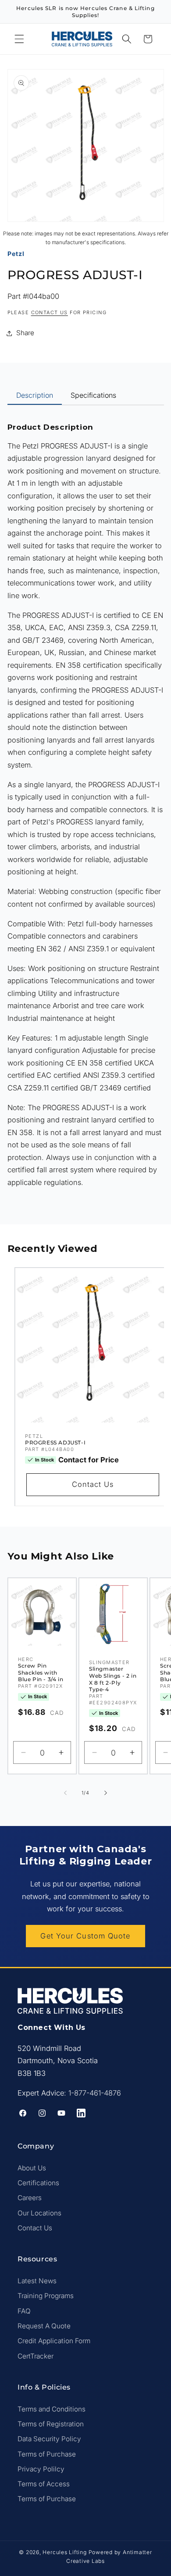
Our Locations (39, 2213)
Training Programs (46, 2296)
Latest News (37, 2281)
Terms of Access (44, 2484)
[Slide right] (106, 1793)
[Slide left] (65, 1793)
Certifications (38, 2183)
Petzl (16, 254)
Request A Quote (44, 2326)
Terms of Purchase (47, 2454)
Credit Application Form (54, 2341)
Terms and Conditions (52, 2409)
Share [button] (25, 333)
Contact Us (93, 1484)
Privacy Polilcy (41, 2469)
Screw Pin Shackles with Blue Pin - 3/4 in (41, 1672)
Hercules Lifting (64, 2552)
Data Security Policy (49, 2439)
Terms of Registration (51, 2424)
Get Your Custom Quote (85, 1936)
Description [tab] (35, 395)
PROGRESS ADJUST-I (55, 1442)
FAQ (24, 2311)
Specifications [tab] (93, 395)
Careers (30, 2198)
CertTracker (36, 2356)
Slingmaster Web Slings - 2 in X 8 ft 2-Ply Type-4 (113, 1679)
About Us (32, 2168)
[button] (19, 39)
